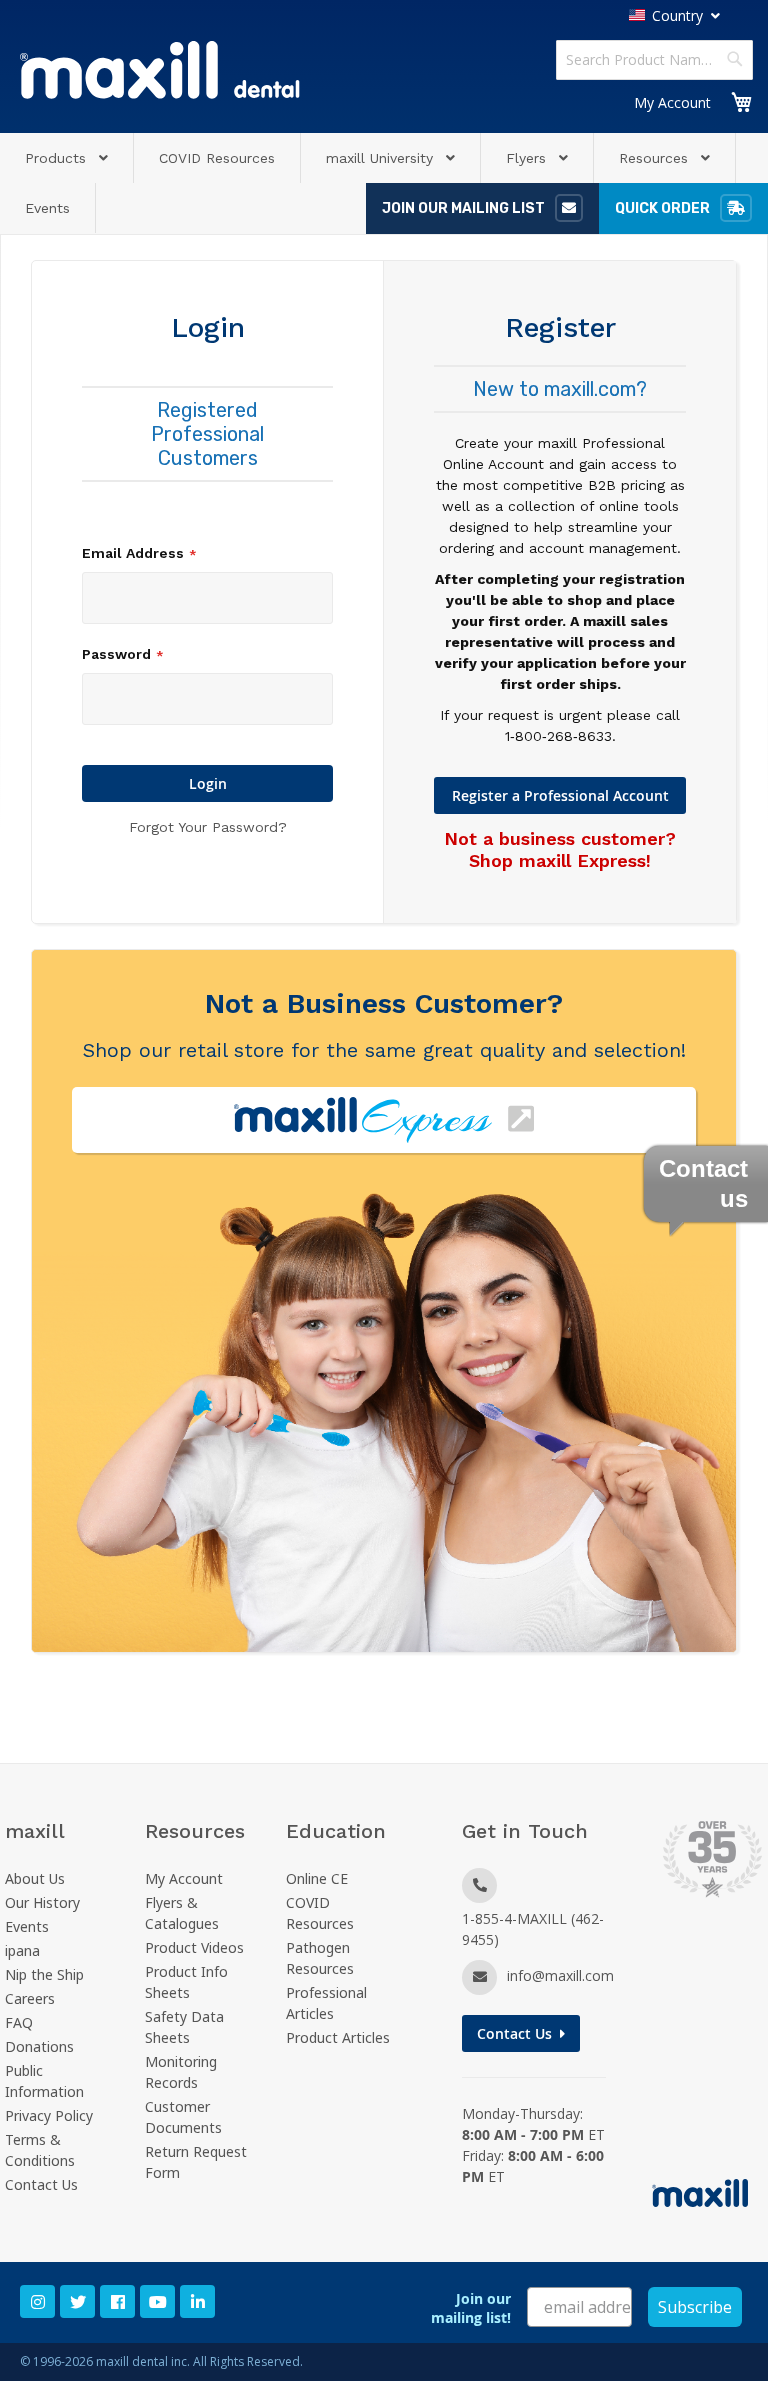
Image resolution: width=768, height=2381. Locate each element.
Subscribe (695, 2307)
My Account (672, 102)
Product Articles (338, 2037)
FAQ (19, 2022)
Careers (30, 1998)
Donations (39, 2046)
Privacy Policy (49, 2115)
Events (27, 1926)
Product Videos (194, 1947)
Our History (42, 1902)
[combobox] (654, 60)
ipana (22, 1950)
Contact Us (41, 2184)
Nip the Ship (44, 1974)
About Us (35, 1878)
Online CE (317, 1878)
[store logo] (160, 69)
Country (677, 15)
